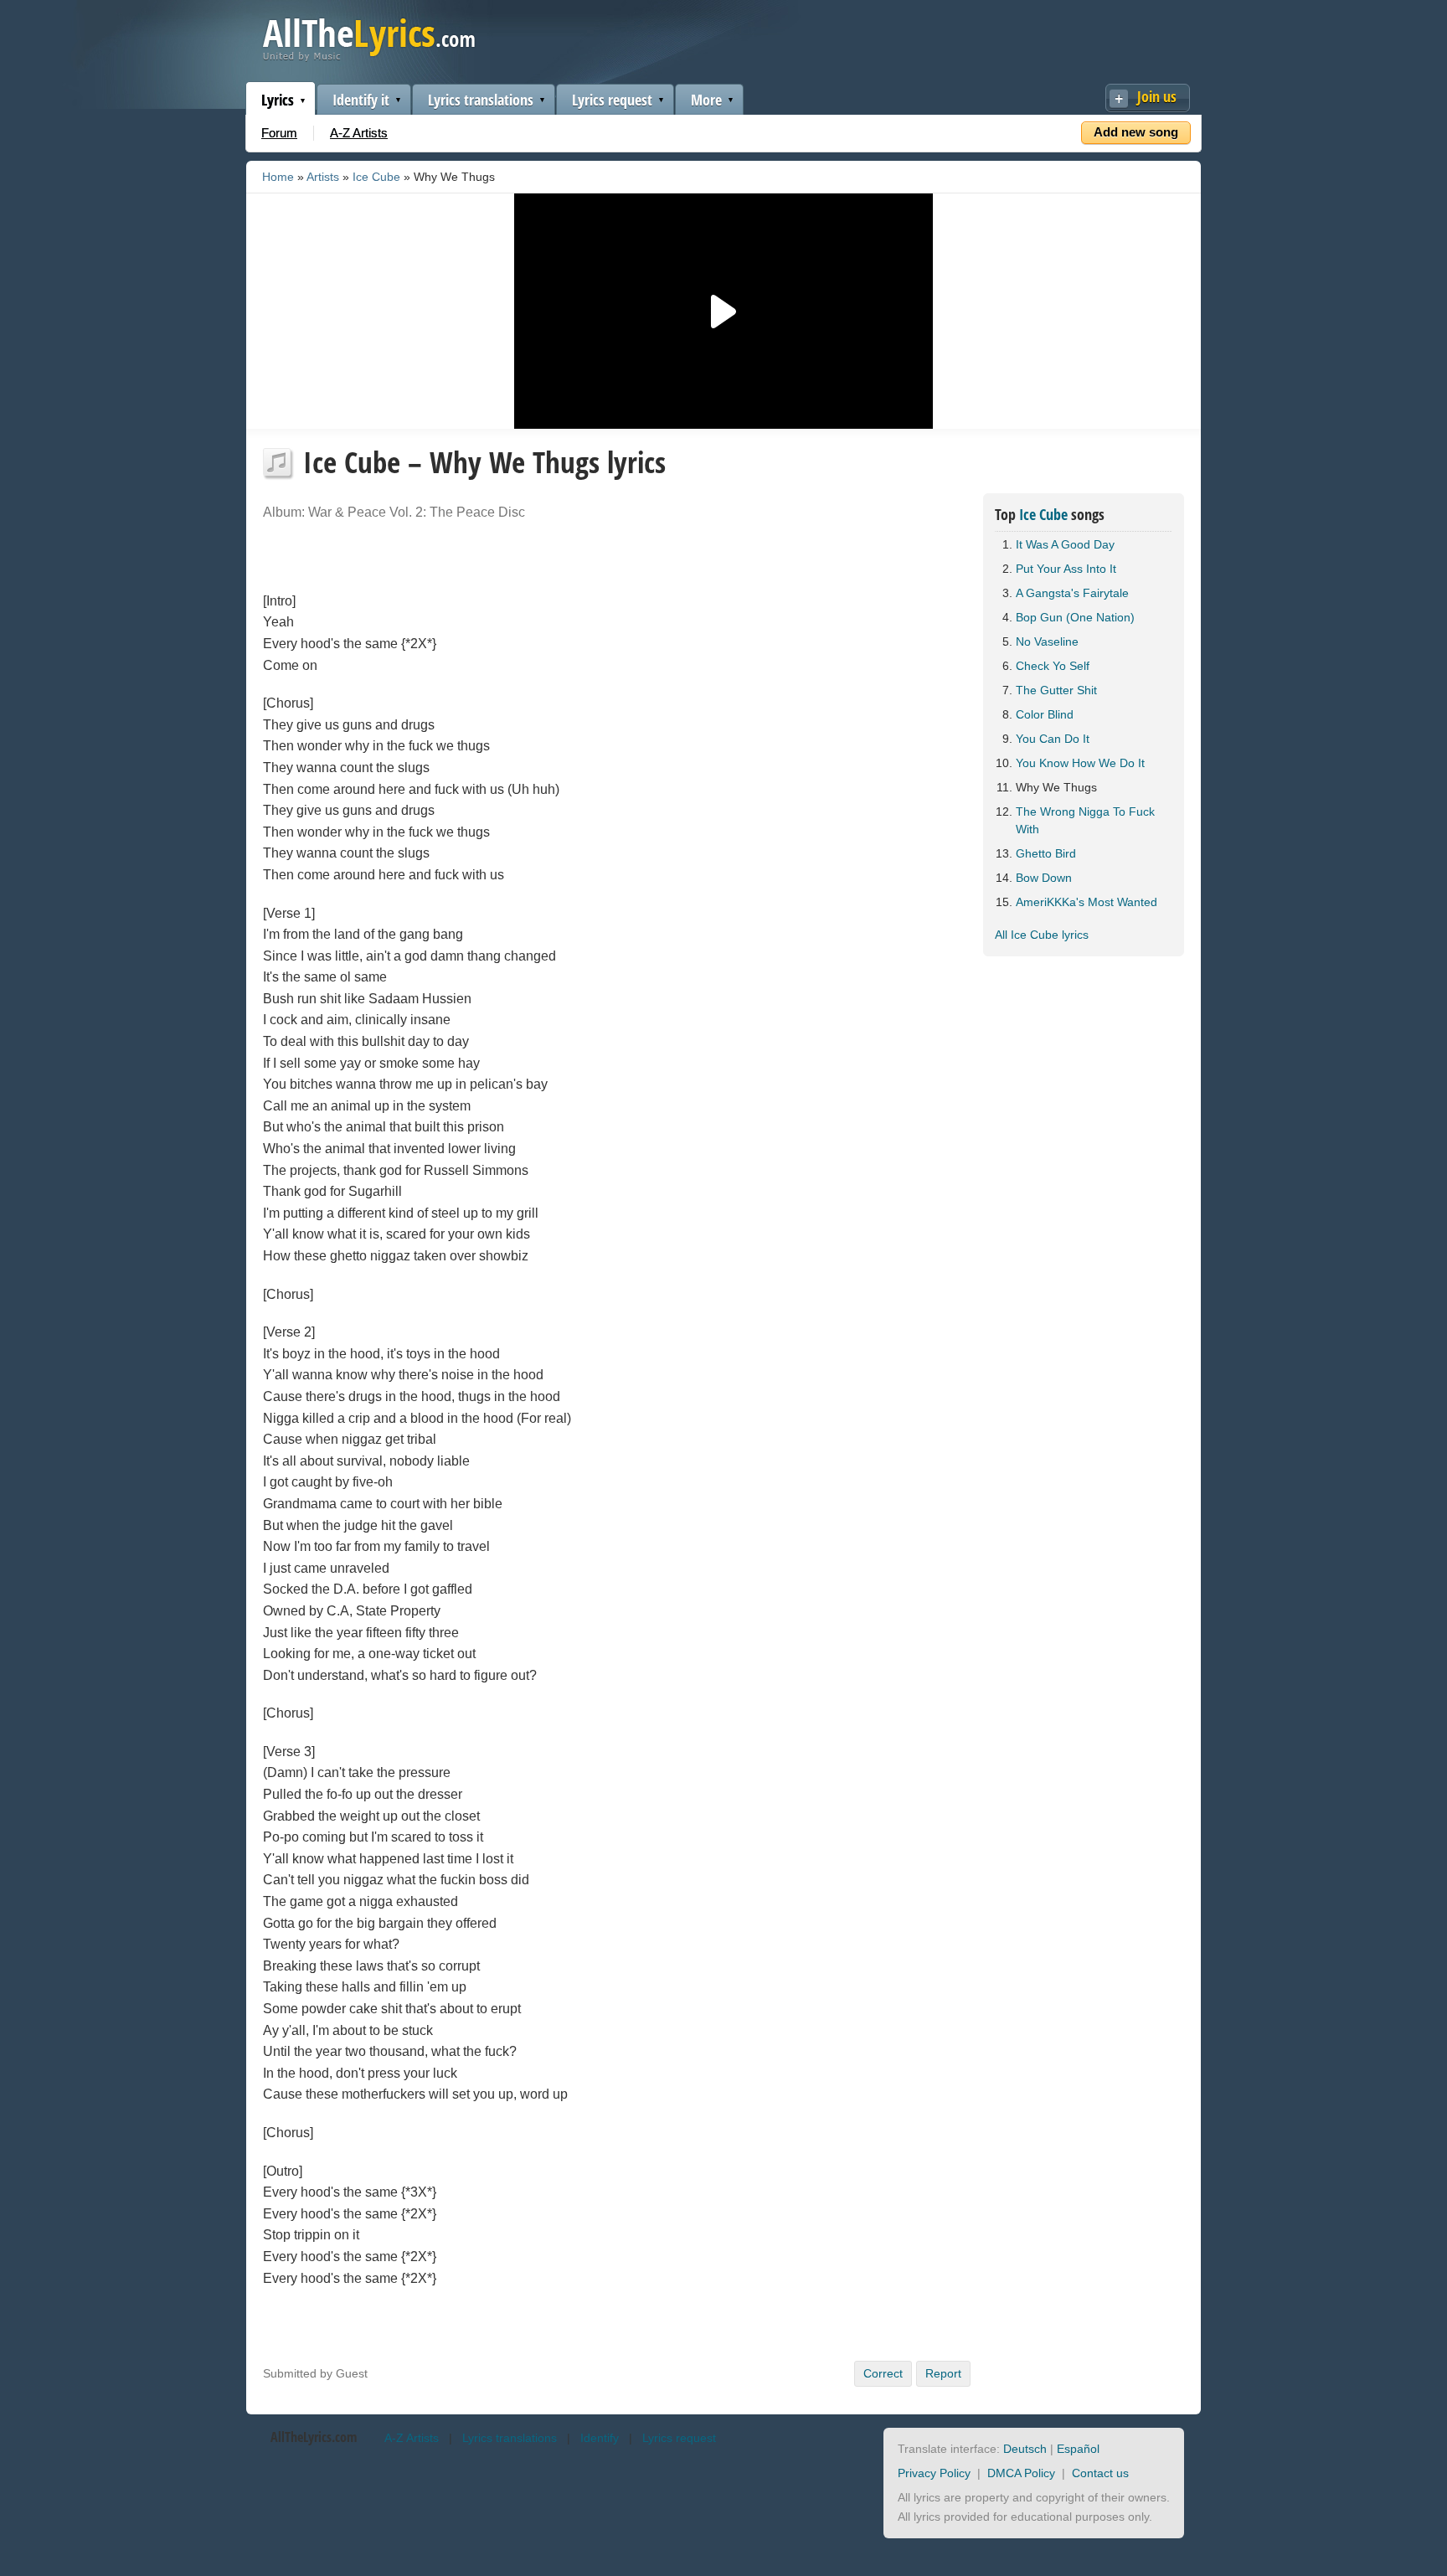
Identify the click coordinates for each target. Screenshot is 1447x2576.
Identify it (361, 100)
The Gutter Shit (1056, 690)
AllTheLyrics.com (314, 2437)
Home (278, 177)
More (706, 100)
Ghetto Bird (1046, 853)
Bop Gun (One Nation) (1075, 617)
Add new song (1136, 132)
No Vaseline (1047, 641)
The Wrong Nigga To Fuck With (1085, 820)
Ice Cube (376, 177)
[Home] (369, 57)
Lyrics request (612, 100)
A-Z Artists (359, 133)
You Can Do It (1053, 739)
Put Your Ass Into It (1066, 569)
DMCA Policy (1021, 2473)
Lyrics (278, 100)
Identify (600, 2438)
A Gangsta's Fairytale (1072, 593)
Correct (883, 2373)
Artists (323, 177)
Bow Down (1044, 878)
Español (1078, 2449)
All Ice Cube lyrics (1042, 935)
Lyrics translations (481, 100)
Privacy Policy (934, 2473)
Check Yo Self (1053, 666)
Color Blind (1045, 714)
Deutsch (1025, 2449)
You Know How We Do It (1080, 763)
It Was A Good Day (1065, 544)
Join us (1157, 96)
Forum (279, 133)
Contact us (1100, 2473)
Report (943, 2373)
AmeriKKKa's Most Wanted (1087, 902)
